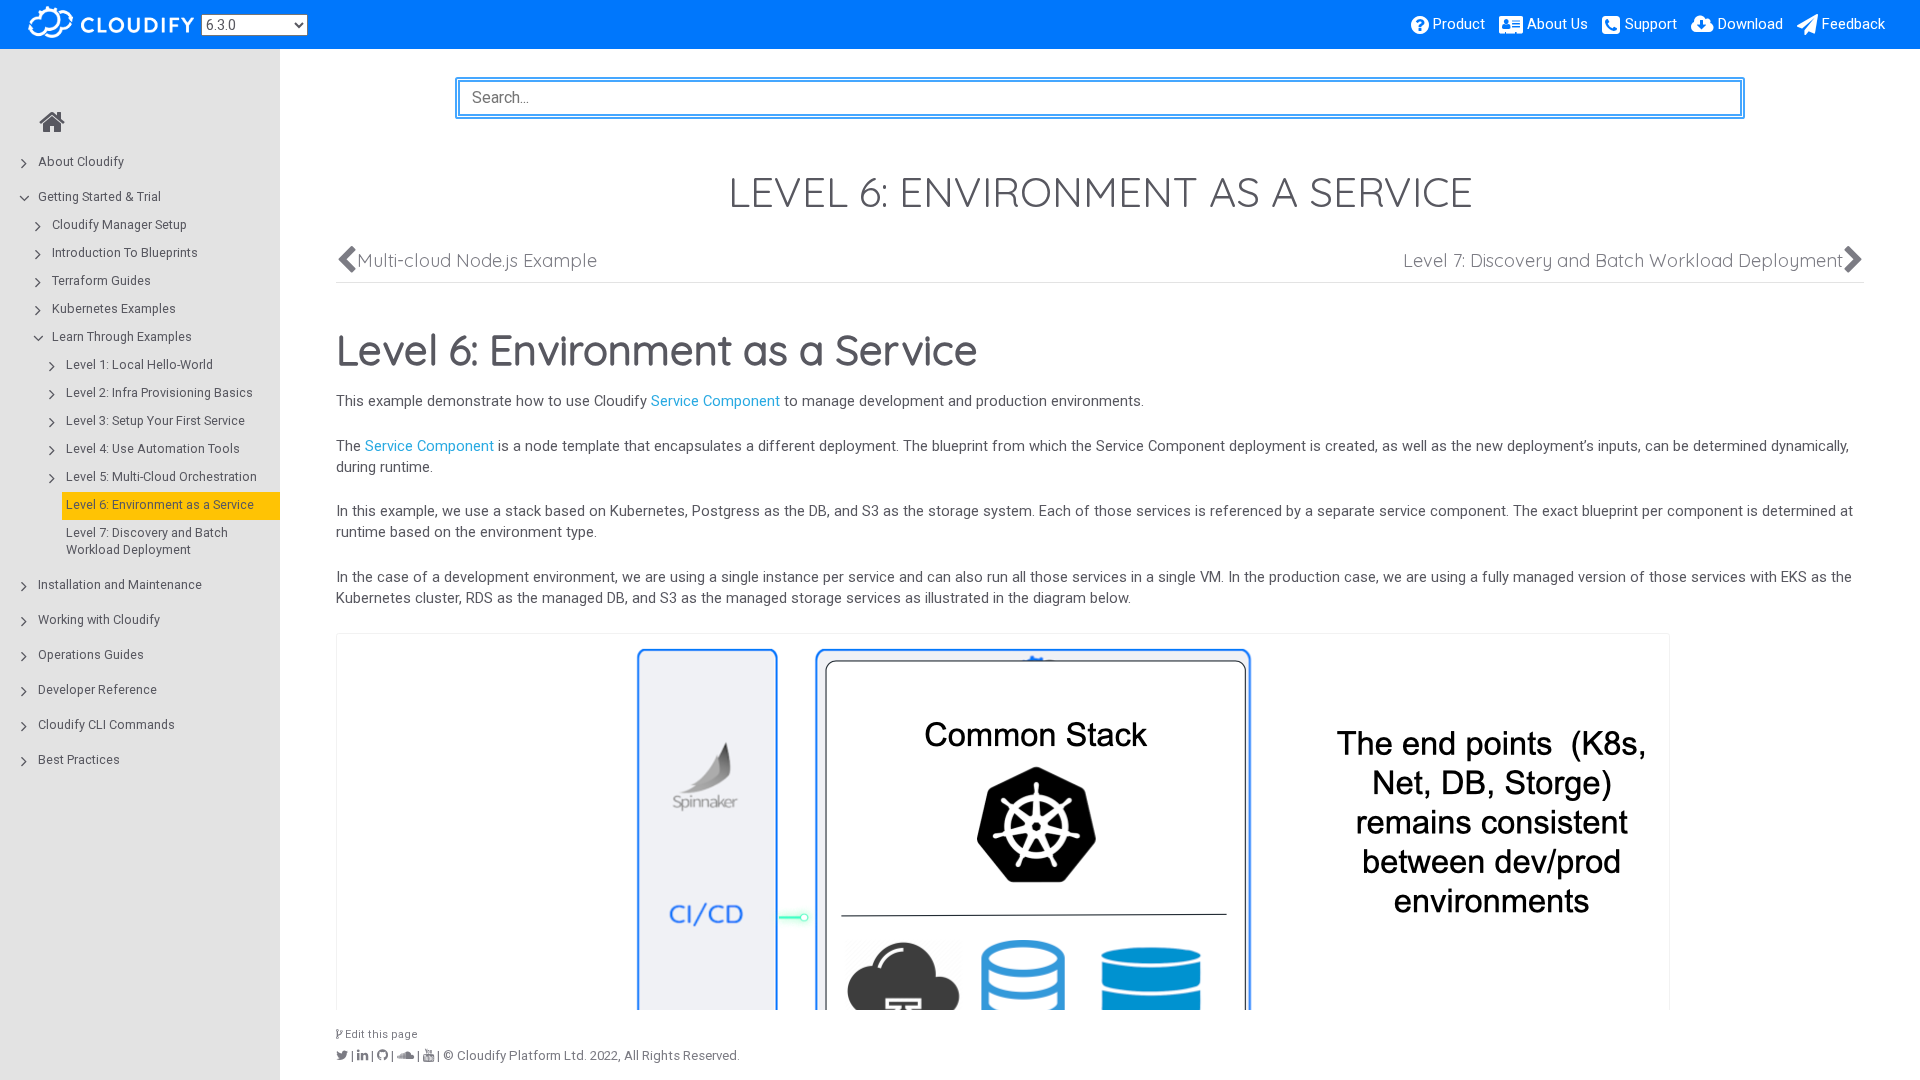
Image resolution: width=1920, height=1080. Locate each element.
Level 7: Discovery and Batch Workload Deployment (147, 541)
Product (1459, 24)
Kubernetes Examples (114, 308)
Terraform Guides (101, 280)
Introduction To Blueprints (125, 252)
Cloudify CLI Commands (106, 724)
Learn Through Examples (122, 336)
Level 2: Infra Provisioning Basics (159, 392)
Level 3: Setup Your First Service (155, 420)
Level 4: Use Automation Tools (153, 448)
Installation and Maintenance (120, 584)
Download (1750, 24)
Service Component (715, 401)
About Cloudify (81, 161)
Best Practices (79, 759)
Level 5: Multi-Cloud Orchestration (161, 476)
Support (1651, 24)
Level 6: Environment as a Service (160, 504)
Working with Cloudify (99, 619)
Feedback (1853, 24)
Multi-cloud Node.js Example (477, 260)
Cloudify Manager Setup (119, 224)
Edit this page (380, 1034)
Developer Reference (97, 689)
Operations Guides (91, 654)
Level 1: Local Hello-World (139, 364)
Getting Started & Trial (99, 196)
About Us (1557, 24)
